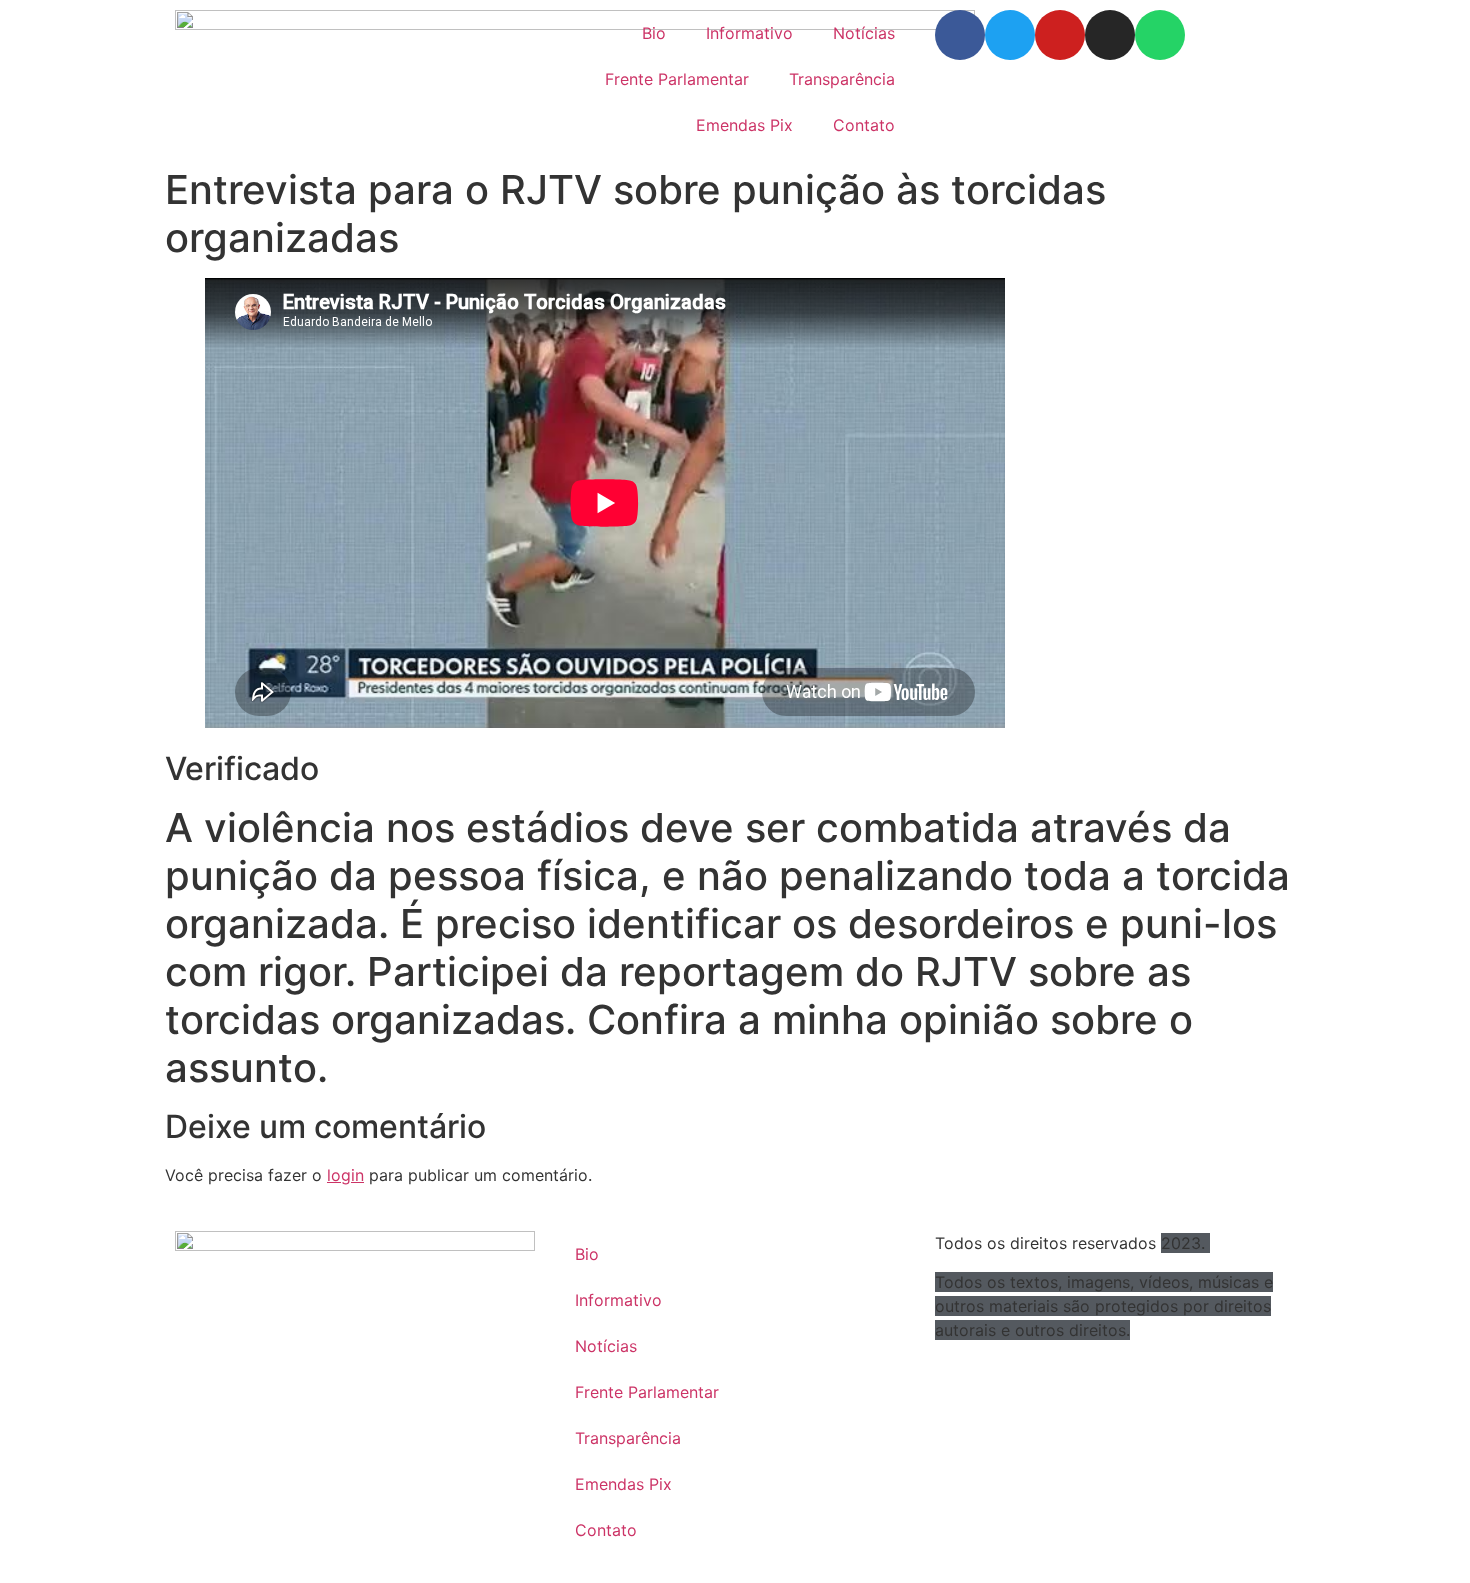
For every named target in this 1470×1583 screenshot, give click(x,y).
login (345, 1175)
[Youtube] (1060, 35)
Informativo (749, 33)
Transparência (842, 79)
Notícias (864, 33)
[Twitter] (1010, 35)
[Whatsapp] (1160, 35)
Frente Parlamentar (677, 79)
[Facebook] (960, 35)
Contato (864, 125)
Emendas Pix (744, 125)
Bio (654, 33)
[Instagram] (1110, 35)
